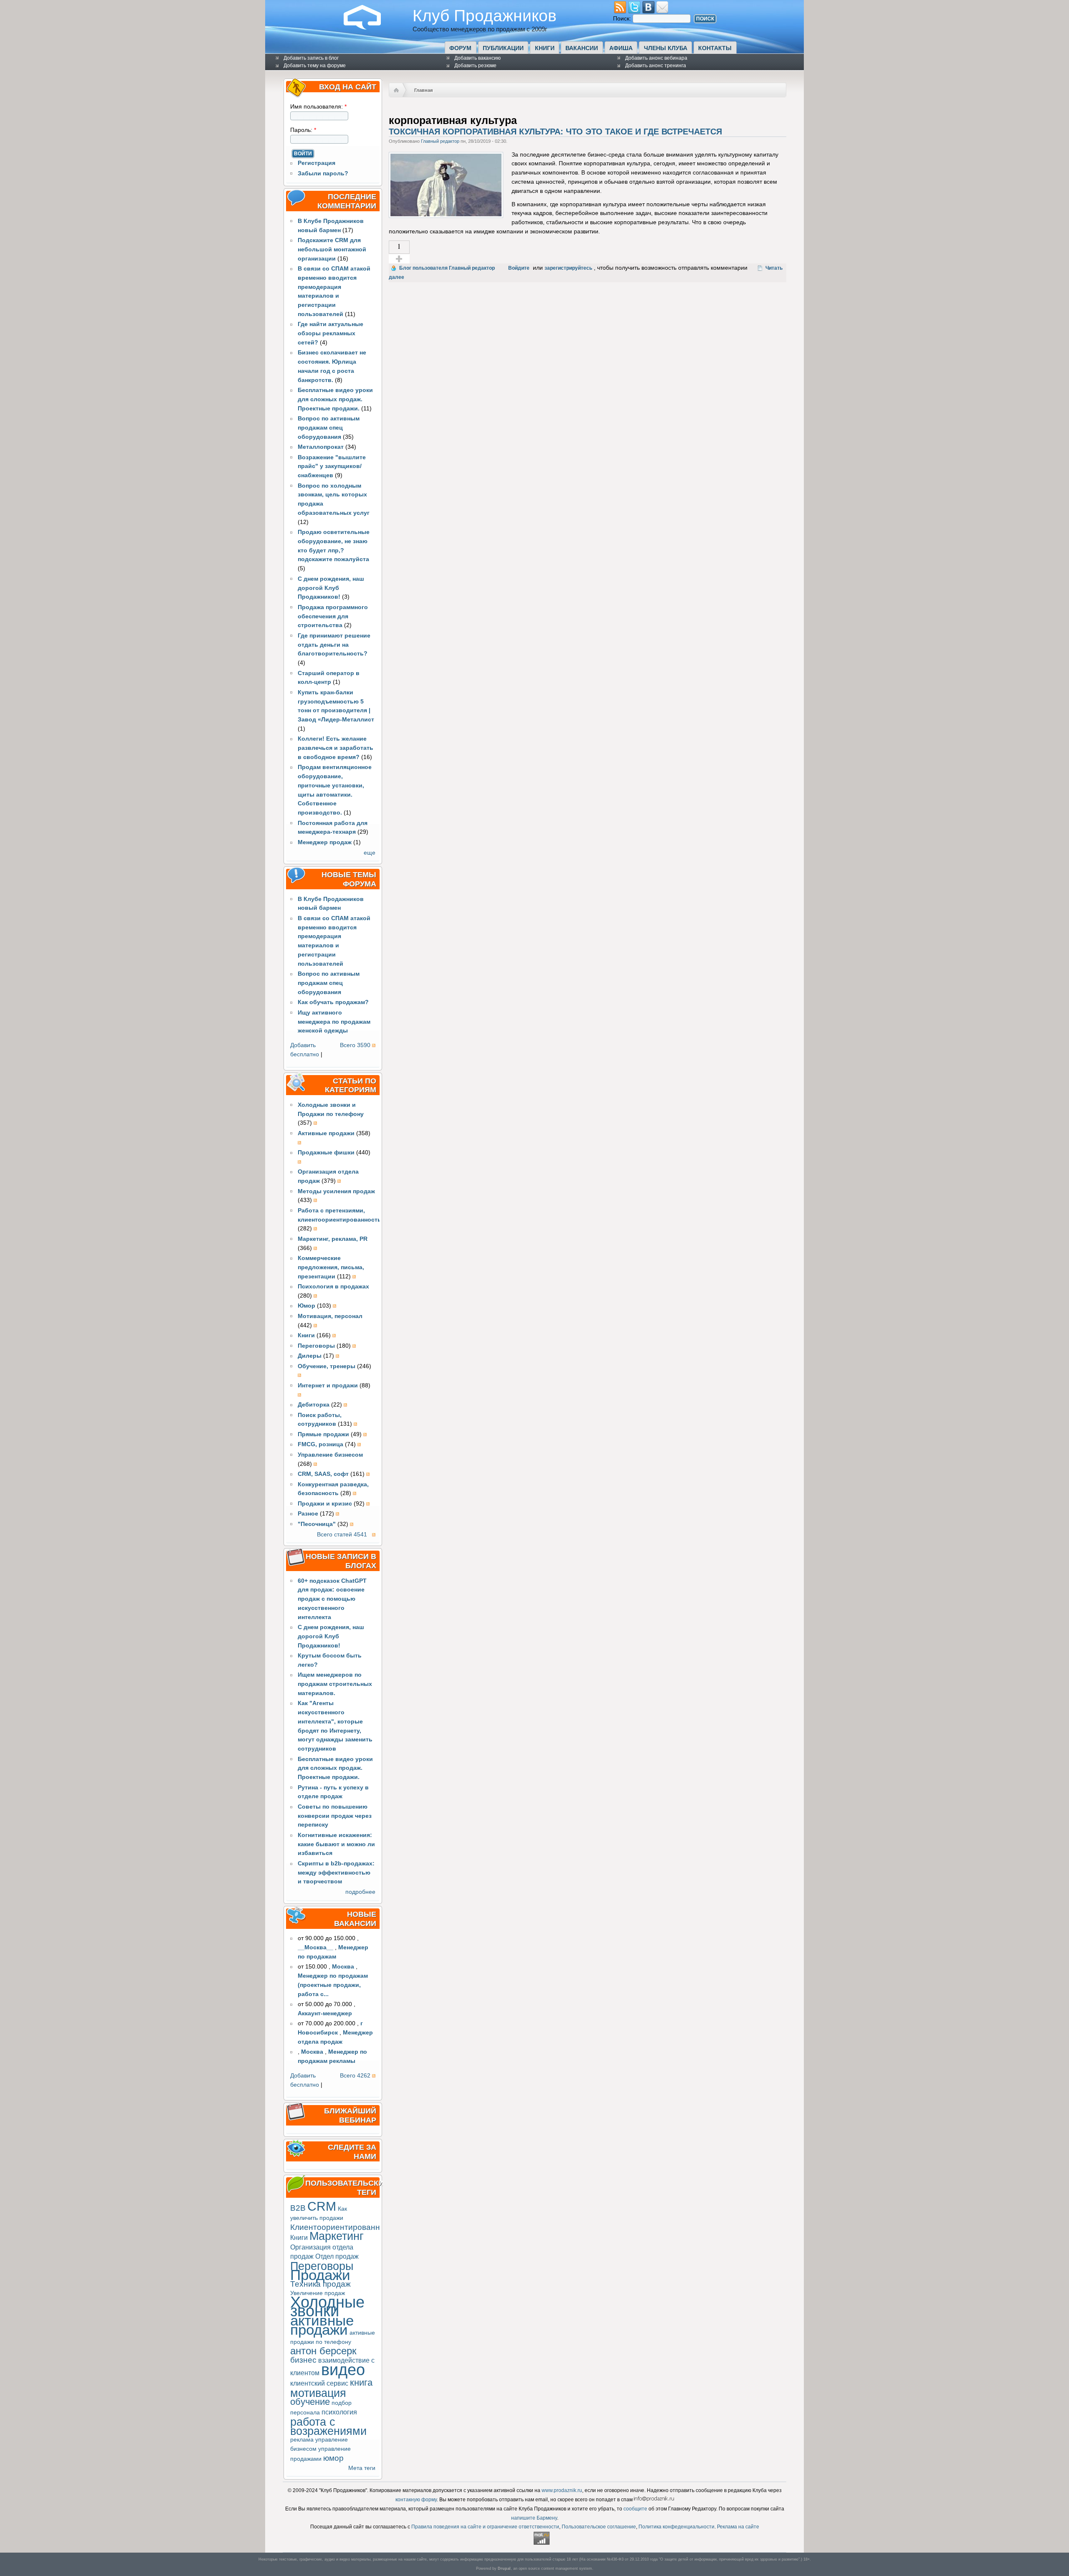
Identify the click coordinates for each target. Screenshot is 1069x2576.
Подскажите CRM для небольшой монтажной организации (332, 249)
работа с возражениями (328, 2426)
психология (339, 2412)
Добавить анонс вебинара (656, 58)
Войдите (519, 268)
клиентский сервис (319, 2383)
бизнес (303, 2360)
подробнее (360, 1892)
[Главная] (369, 28)
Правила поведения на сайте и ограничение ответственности (485, 2527)
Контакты (715, 48)
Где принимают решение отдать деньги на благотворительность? (334, 645)
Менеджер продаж (325, 842)
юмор (333, 2458)
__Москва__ (315, 1947)
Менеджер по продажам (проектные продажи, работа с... (333, 1985)
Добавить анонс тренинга (656, 66)
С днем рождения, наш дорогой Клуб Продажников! (331, 588)
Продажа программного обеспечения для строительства (333, 616)
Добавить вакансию (478, 58)
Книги (545, 48)
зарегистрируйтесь (568, 268)
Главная (423, 90)
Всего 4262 (355, 2076)
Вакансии (582, 48)
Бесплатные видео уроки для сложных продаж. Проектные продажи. (335, 399)
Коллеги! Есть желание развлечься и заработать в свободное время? (336, 748)
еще (370, 853)
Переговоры (322, 2266)
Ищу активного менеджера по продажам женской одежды (334, 1022)
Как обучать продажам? (333, 1002)
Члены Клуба (666, 48)
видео (343, 2370)
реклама (302, 2440)
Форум (460, 48)
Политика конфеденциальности (676, 2527)
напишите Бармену (534, 2518)
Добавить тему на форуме (315, 66)
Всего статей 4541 (342, 1535)
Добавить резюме (475, 66)
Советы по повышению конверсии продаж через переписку (335, 1816)
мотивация (318, 2393)
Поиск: (623, 19)
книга (361, 2382)
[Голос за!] (399, 259)
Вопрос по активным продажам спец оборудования (329, 428)
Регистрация (317, 163)
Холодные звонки (327, 2307)
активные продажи (322, 2325)
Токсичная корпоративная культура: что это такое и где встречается (555, 132)
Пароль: (303, 130)
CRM (322, 2206)
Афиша (621, 48)
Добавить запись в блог (311, 58)
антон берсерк (323, 2351)
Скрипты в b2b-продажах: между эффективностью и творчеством (336, 1873)
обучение (310, 2402)
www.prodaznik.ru (562, 2490)
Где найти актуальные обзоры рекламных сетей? (331, 333)
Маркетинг (337, 2236)
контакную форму (416, 2500)
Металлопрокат (321, 447)
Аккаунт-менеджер (325, 2013)
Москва (343, 1967)
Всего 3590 (355, 1045)
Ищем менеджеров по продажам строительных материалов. (335, 1684)
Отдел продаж (337, 2256)
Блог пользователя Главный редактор (447, 268)
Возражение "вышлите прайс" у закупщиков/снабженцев (332, 467)
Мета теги (362, 2468)
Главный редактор (440, 141)
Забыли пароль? (323, 173)
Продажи (320, 2275)
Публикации (503, 48)
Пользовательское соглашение (599, 2527)
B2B (298, 2208)
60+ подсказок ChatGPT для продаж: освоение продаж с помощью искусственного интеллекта (332, 1599)
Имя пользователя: (318, 107)
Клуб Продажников (485, 15)
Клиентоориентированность (343, 2227)
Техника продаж (320, 2284)
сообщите (635, 2509)
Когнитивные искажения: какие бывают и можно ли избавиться (336, 1844)
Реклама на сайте (738, 2527)
